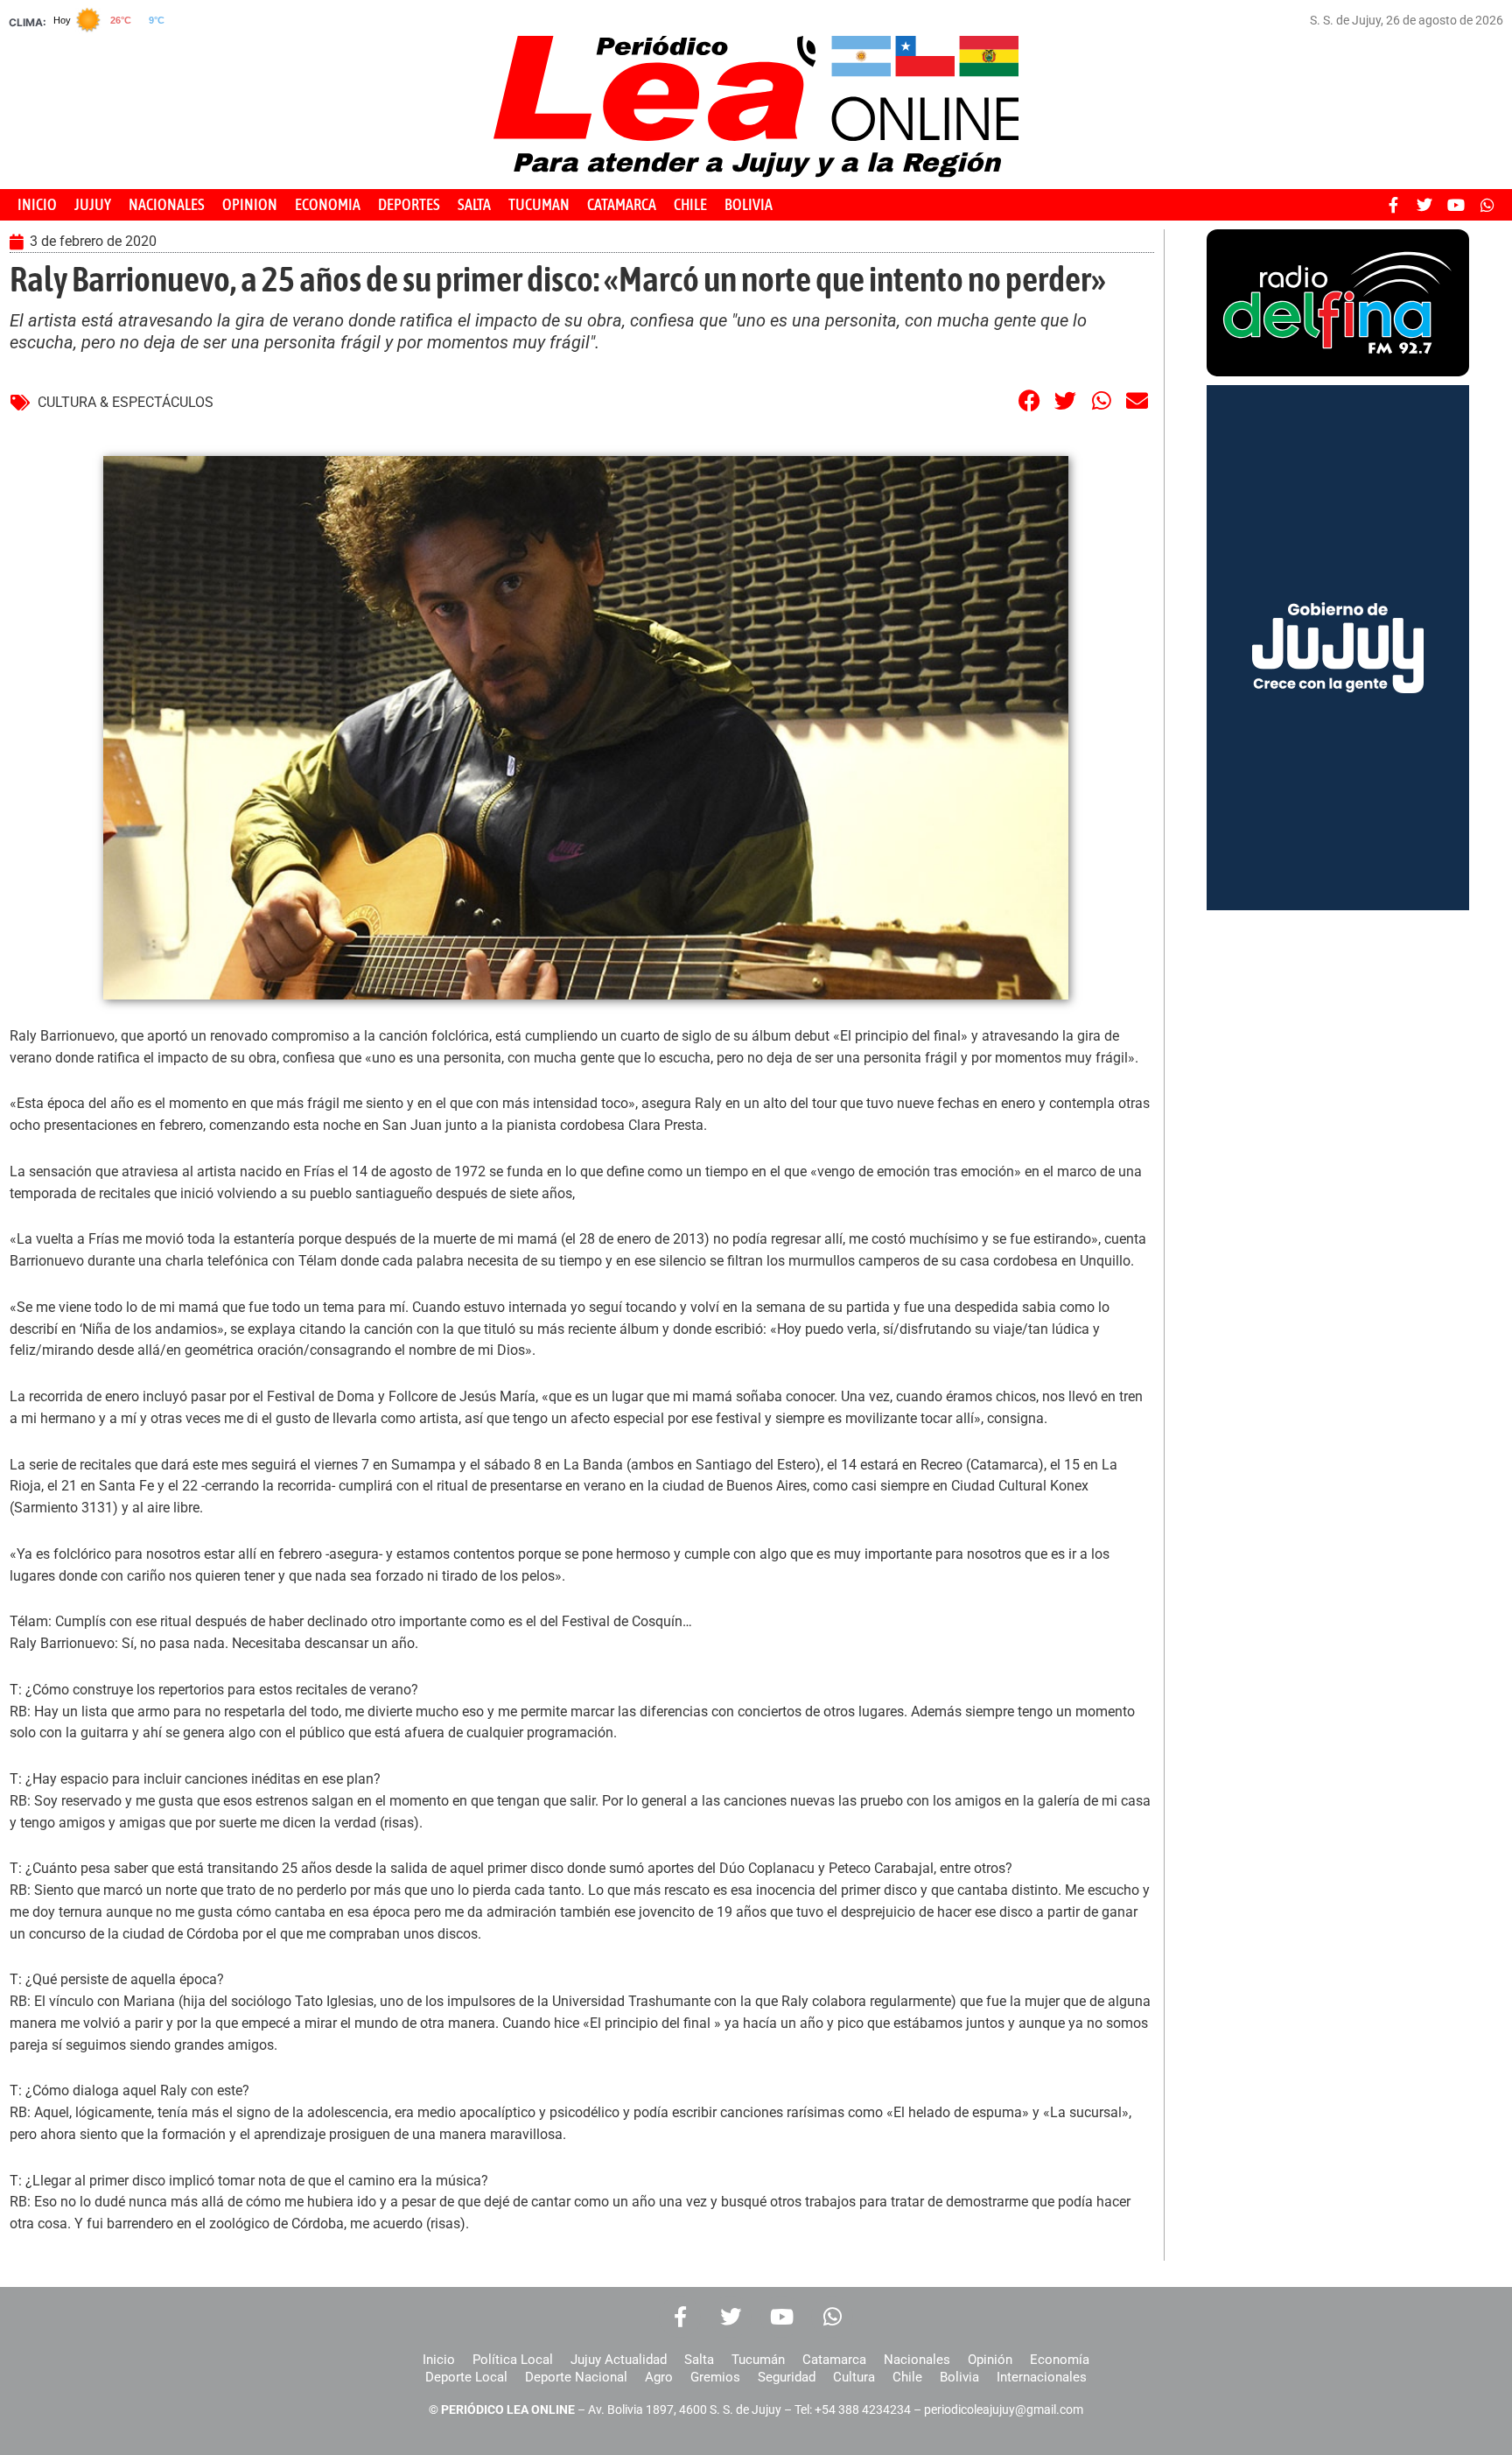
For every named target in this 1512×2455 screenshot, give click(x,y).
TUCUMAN (539, 204)
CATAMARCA (622, 204)
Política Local (513, 2360)
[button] (1030, 401)
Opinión (990, 2360)
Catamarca (834, 2360)
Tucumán (758, 2360)
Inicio (439, 2360)
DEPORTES (409, 204)
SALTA (474, 204)
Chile (907, 2377)
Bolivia (959, 2377)
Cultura (854, 2377)
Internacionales (1042, 2377)
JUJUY (93, 204)
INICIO (37, 204)
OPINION (250, 204)
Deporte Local (466, 2377)
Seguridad (787, 2377)
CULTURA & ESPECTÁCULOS (126, 402)
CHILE (690, 204)
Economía (1060, 2360)
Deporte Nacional (576, 2377)
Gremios (715, 2377)
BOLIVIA (749, 204)
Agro (659, 2377)
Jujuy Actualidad (619, 2360)
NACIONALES (167, 204)
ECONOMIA (328, 204)
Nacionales (917, 2360)
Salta (699, 2360)
